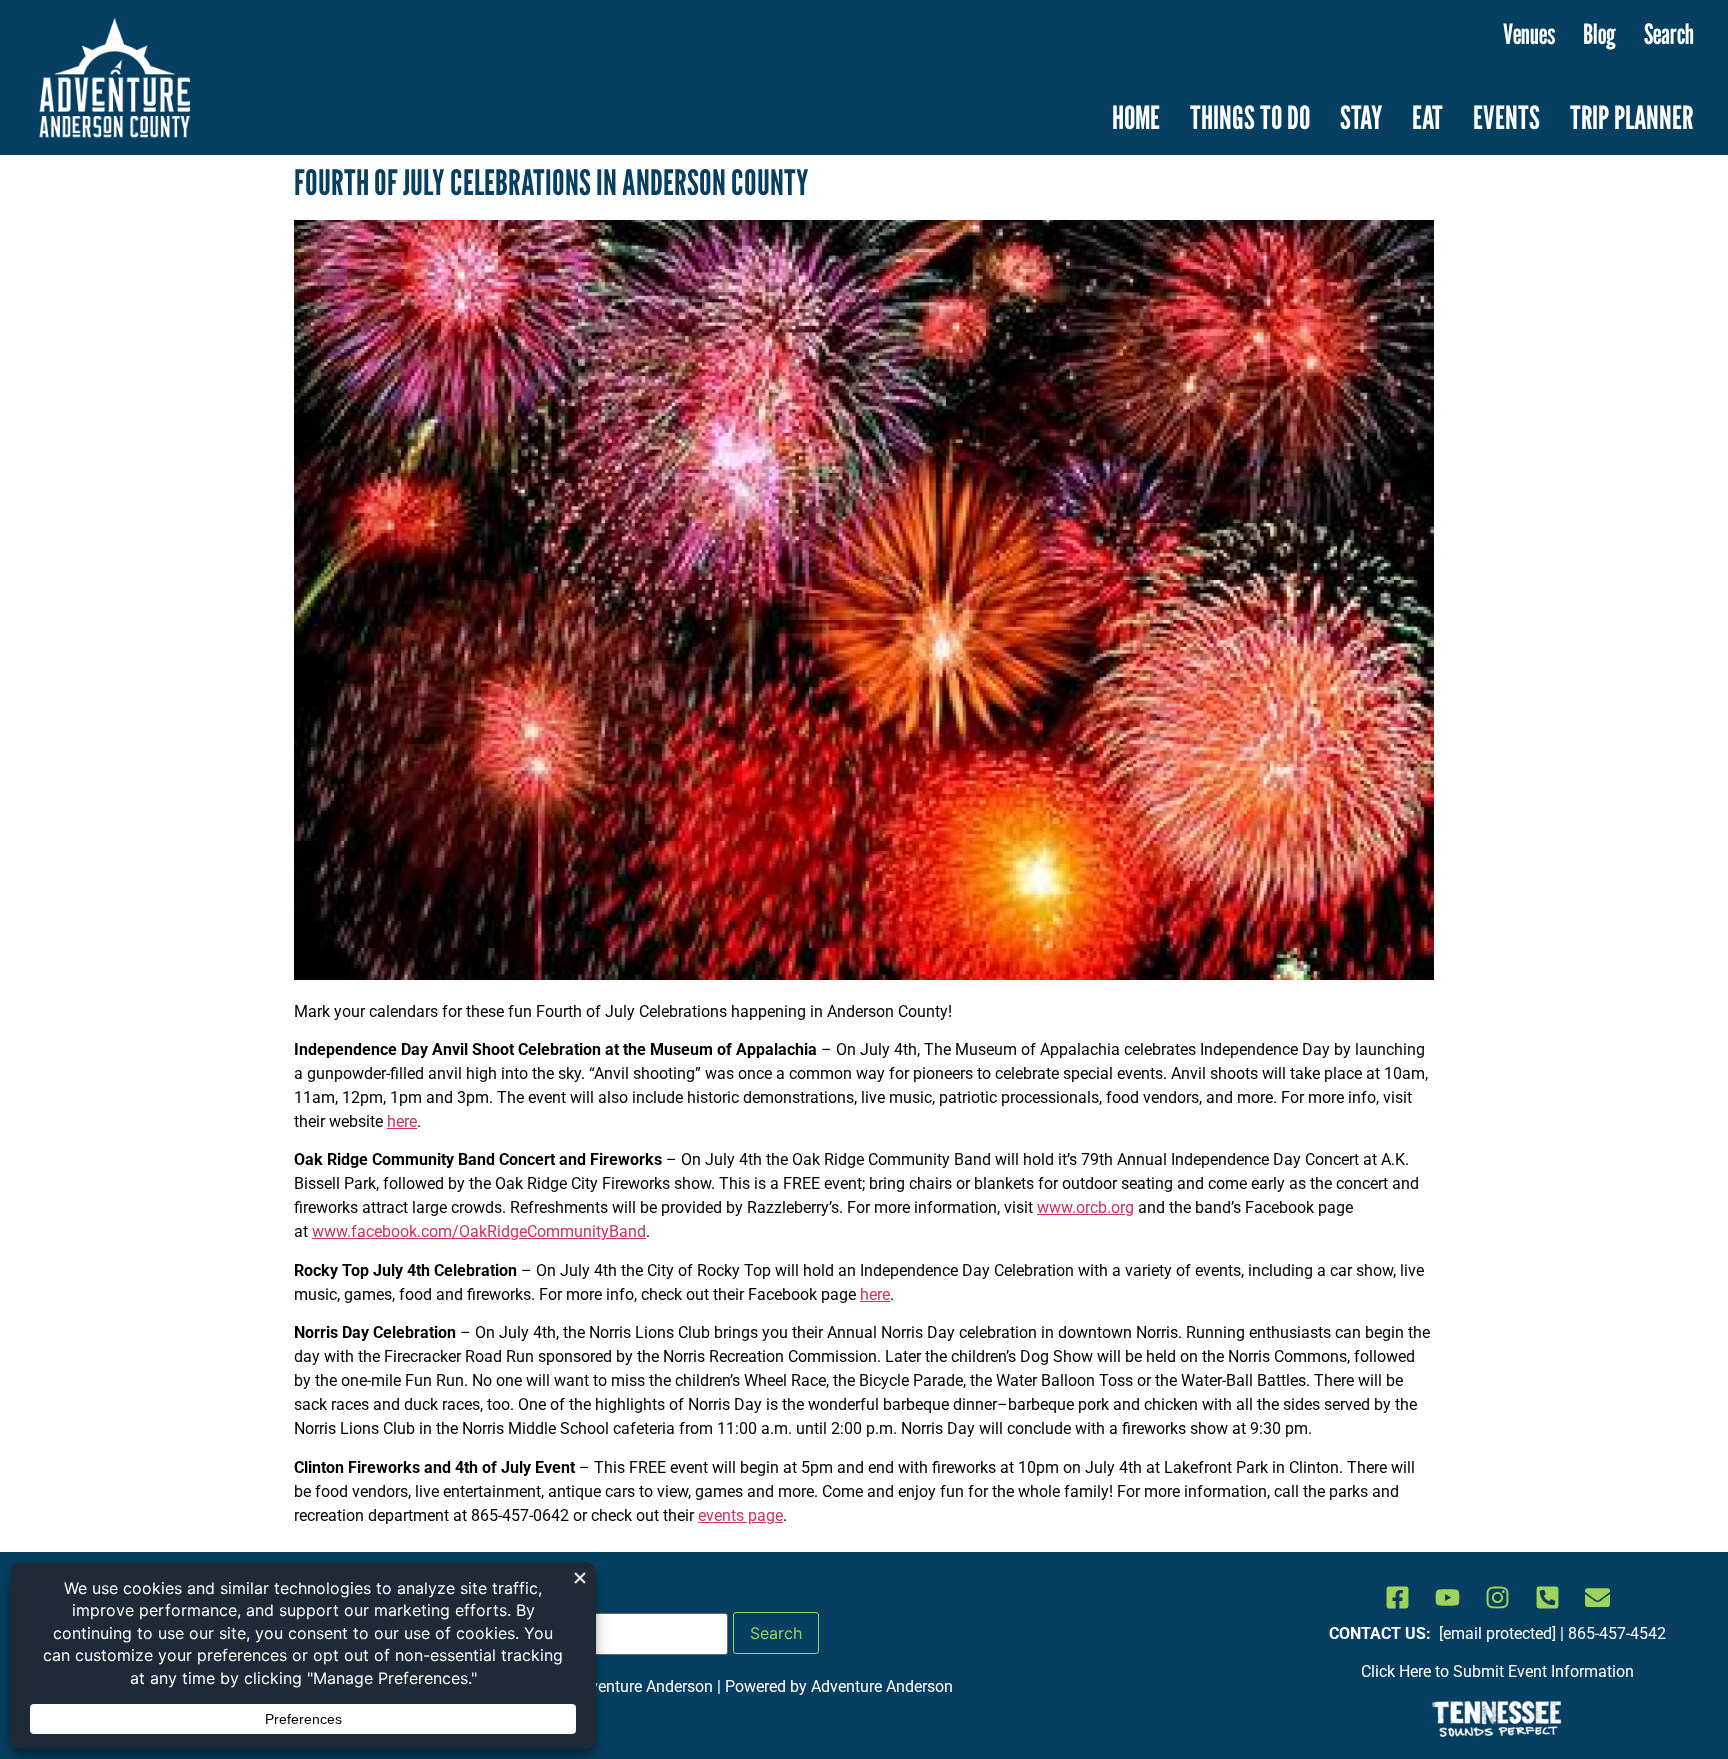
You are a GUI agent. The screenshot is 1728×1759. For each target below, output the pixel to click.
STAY (1361, 117)
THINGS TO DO (1250, 117)
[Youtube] (1447, 1597)
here (402, 1121)
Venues (1529, 34)
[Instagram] (1497, 1597)
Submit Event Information (1543, 1671)
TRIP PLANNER (1631, 117)
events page (740, 1515)
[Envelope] (1597, 1597)
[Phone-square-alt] (1547, 1597)
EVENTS (1506, 117)
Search (1669, 34)
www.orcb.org (1085, 1207)
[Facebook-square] (1397, 1597)
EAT (1427, 117)
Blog (1599, 34)
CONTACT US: (1382, 1633)
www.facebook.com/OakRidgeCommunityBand (479, 1231)
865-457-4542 (1617, 1633)
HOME (1136, 117)
